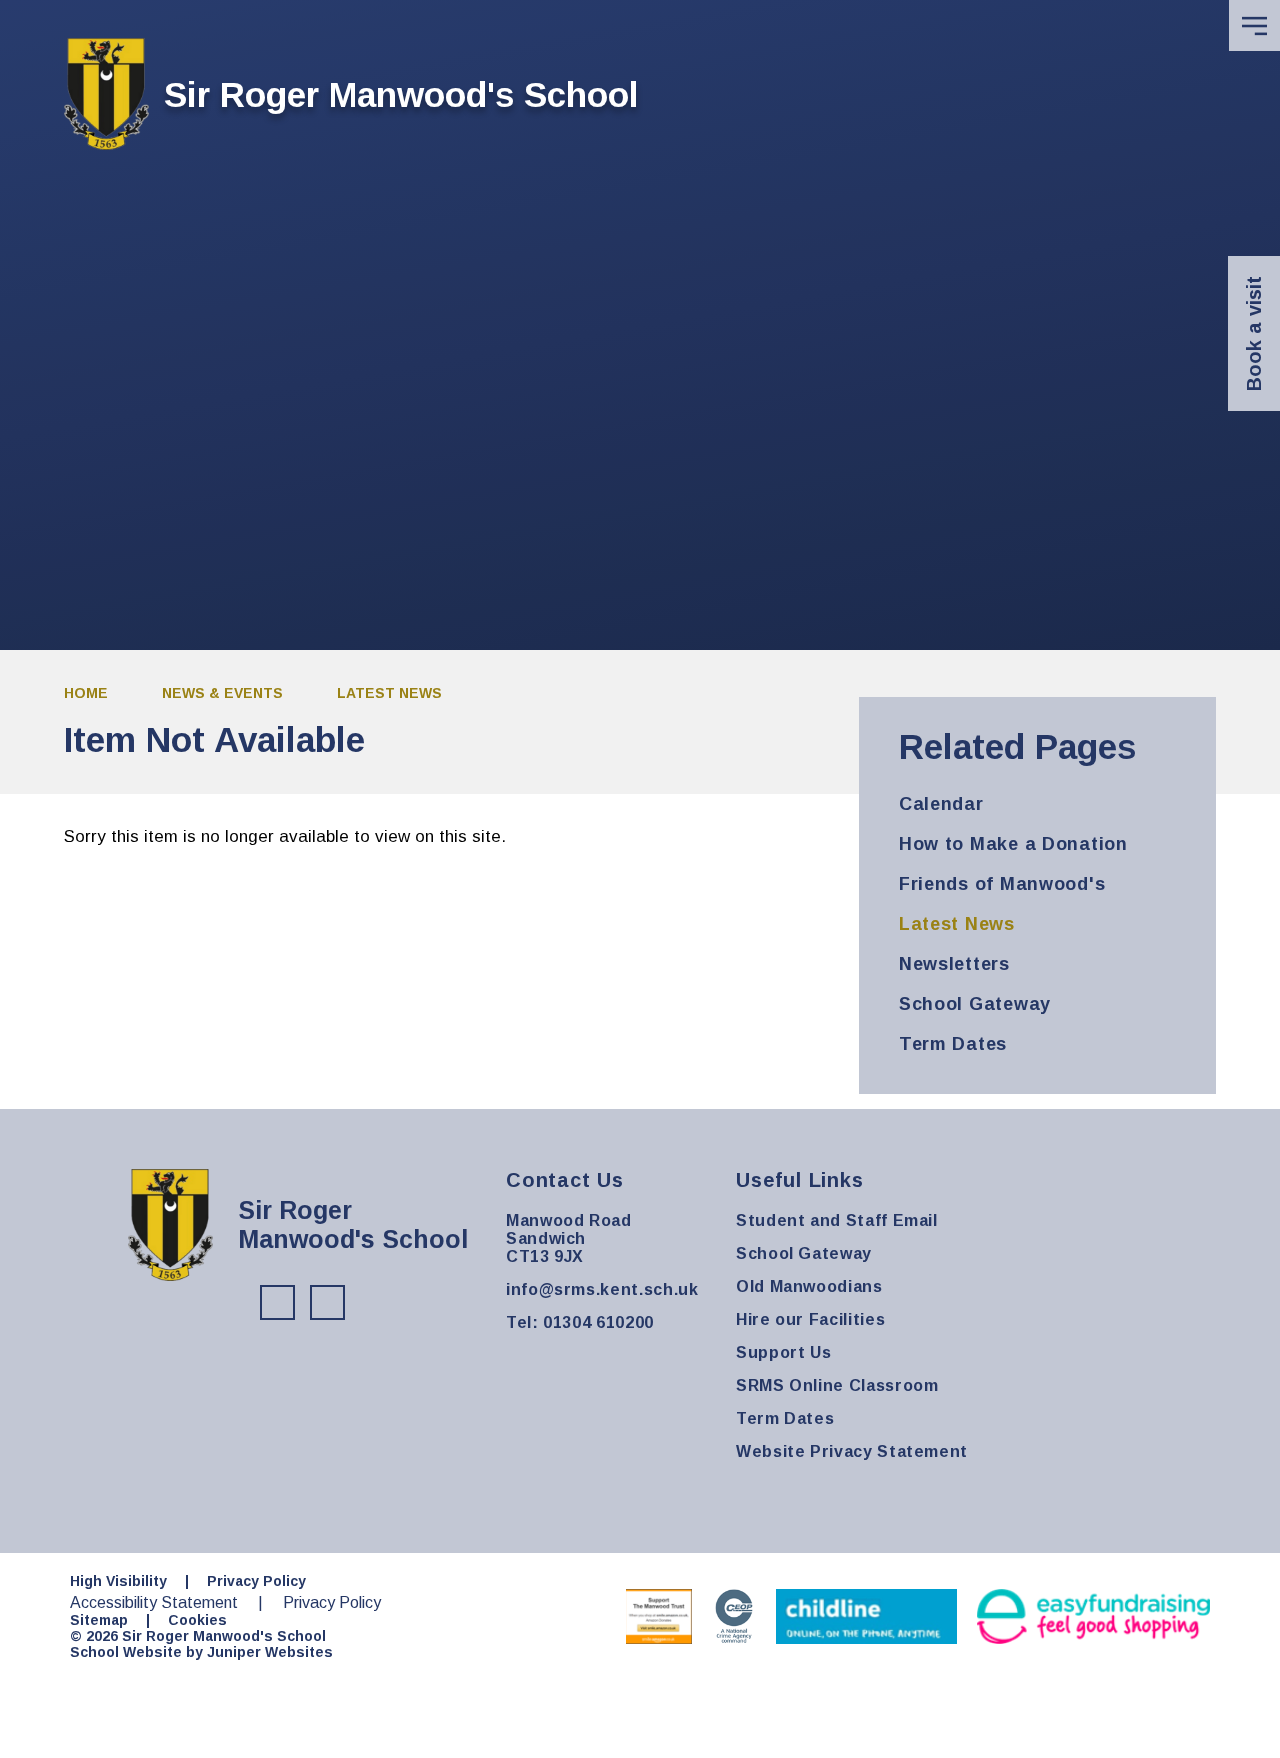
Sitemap (99, 1620)
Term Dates (785, 1418)
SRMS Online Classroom (837, 1385)
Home (86, 693)
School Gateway (804, 1253)
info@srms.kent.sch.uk (602, 1289)
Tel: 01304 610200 (580, 1322)
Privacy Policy (256, 1581)
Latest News (389, 693)
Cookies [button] (197, 1620)
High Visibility (118, 1581)
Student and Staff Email (837, 1220)
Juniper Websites (270, 1652)
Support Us (783, 1352)
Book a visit (1254, 333)
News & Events (222, 693)
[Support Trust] (659, 1616)
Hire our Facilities (810, 1319)
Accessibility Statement (154, 1602)
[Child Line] (866, 1616)
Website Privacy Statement (852, 1451)
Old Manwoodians (809, 1286)
